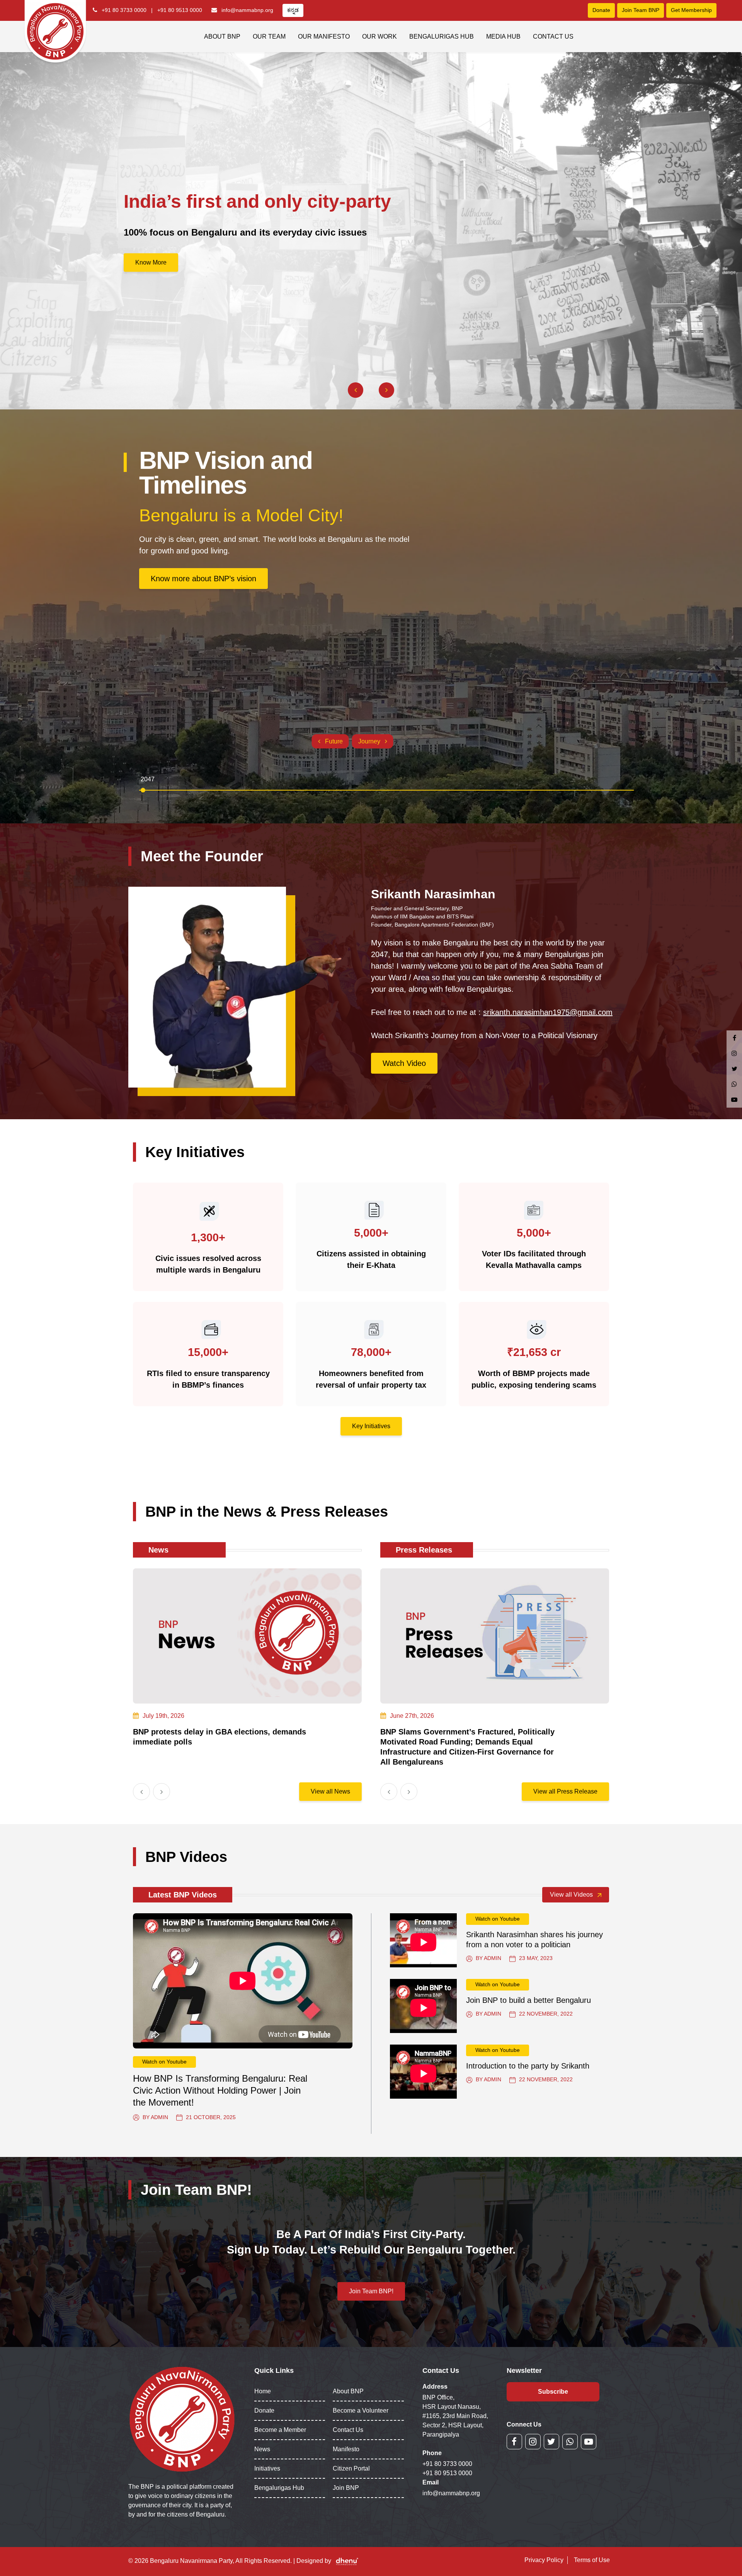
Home (263, 2391)
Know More (151, 262)
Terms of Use (592, 2560)
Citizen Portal (351, 2468)
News (262, 2449)
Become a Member (280, 2430)
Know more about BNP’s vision (203, 579)
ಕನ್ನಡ (293, 10)
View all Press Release (565, 1791)
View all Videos (572, 1895)
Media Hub (503, 36)
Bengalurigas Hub (442, 36)
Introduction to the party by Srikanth (528, 2066)
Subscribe (553, 2392)
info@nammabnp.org (247, 10)
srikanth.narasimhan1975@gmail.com (548, 1012)
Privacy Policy (544, 2560)
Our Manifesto (324, 36)
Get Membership (691, 10)
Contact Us (553, 36)
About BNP (222, 36)
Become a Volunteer (361, 2411)
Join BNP (346, 2488)
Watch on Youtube (164, 2062)
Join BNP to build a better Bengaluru (528, 2000)
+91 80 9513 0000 (180, 10)
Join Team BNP (641, 10)
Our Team (269, 36)
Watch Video (404, 1063)
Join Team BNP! (371, 2291)
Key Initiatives (371, 1426)
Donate (601, 10)
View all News (330, 1791)
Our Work (380, 36)
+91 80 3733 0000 (124, 10)
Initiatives (267, 2468)
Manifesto (346, 2449)
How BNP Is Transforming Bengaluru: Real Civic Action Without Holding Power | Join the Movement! (220, 2090)
